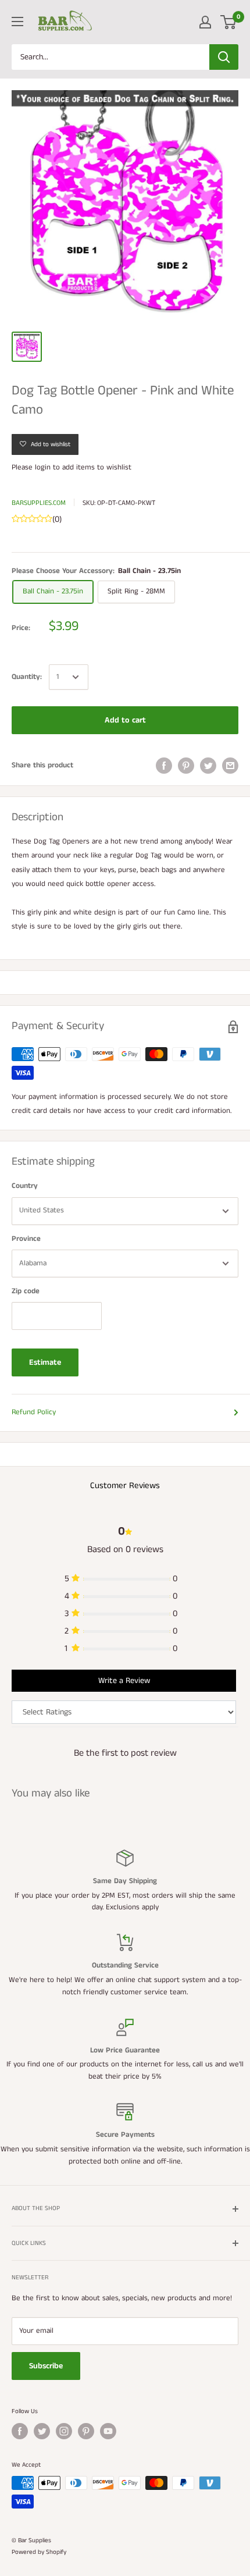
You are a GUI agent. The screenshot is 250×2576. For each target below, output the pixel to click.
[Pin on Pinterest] (186, 766)
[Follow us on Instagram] (64, 2431)
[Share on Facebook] (164, 766)
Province (26, 1239)
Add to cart (125, 720)
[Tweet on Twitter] (208, 766)
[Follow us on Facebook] (20, 2431)
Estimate (45, 1362)
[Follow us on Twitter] (42, 2431)
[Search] (224, 57)
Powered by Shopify (39, 2552)
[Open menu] (17, 22)
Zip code (26, 1291)
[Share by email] (230, 766)
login (43, 467)
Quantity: (27, 677)
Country (25, 1186)
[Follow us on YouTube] (108, 2431)
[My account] (205, 22)
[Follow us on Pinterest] (86, 2431)
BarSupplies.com (39, 503)
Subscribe (46, 2366)
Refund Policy (34, 1412)
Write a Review (124, 1681)
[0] (229, 22)
